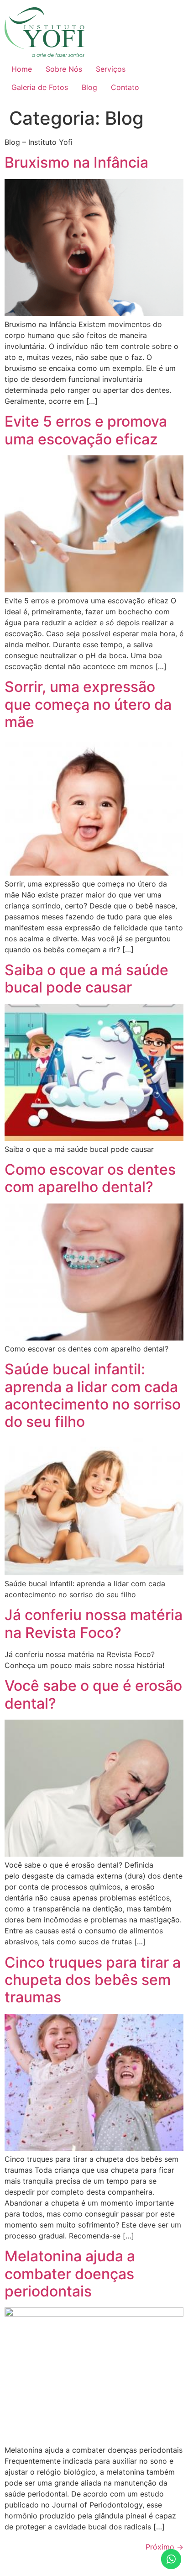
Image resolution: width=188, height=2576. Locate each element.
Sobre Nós (64, 69)
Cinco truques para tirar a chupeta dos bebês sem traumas (93, 1980)
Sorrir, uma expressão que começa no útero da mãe (88, 704)
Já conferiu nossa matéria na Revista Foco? (94, 1623)
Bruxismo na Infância (76, 162)
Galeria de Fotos (40, 87)
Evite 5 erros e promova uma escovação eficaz (86, 430)
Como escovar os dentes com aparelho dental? (90, 1178)
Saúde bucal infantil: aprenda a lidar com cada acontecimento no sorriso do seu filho (93, 1395)
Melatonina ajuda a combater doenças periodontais (70, 2274)
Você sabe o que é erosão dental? (93, 1694)
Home (22, 69)
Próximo (164, 2547)
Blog (89, 87)
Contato (125, 87)
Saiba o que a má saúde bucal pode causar (86, 979)
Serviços (111, 69)
